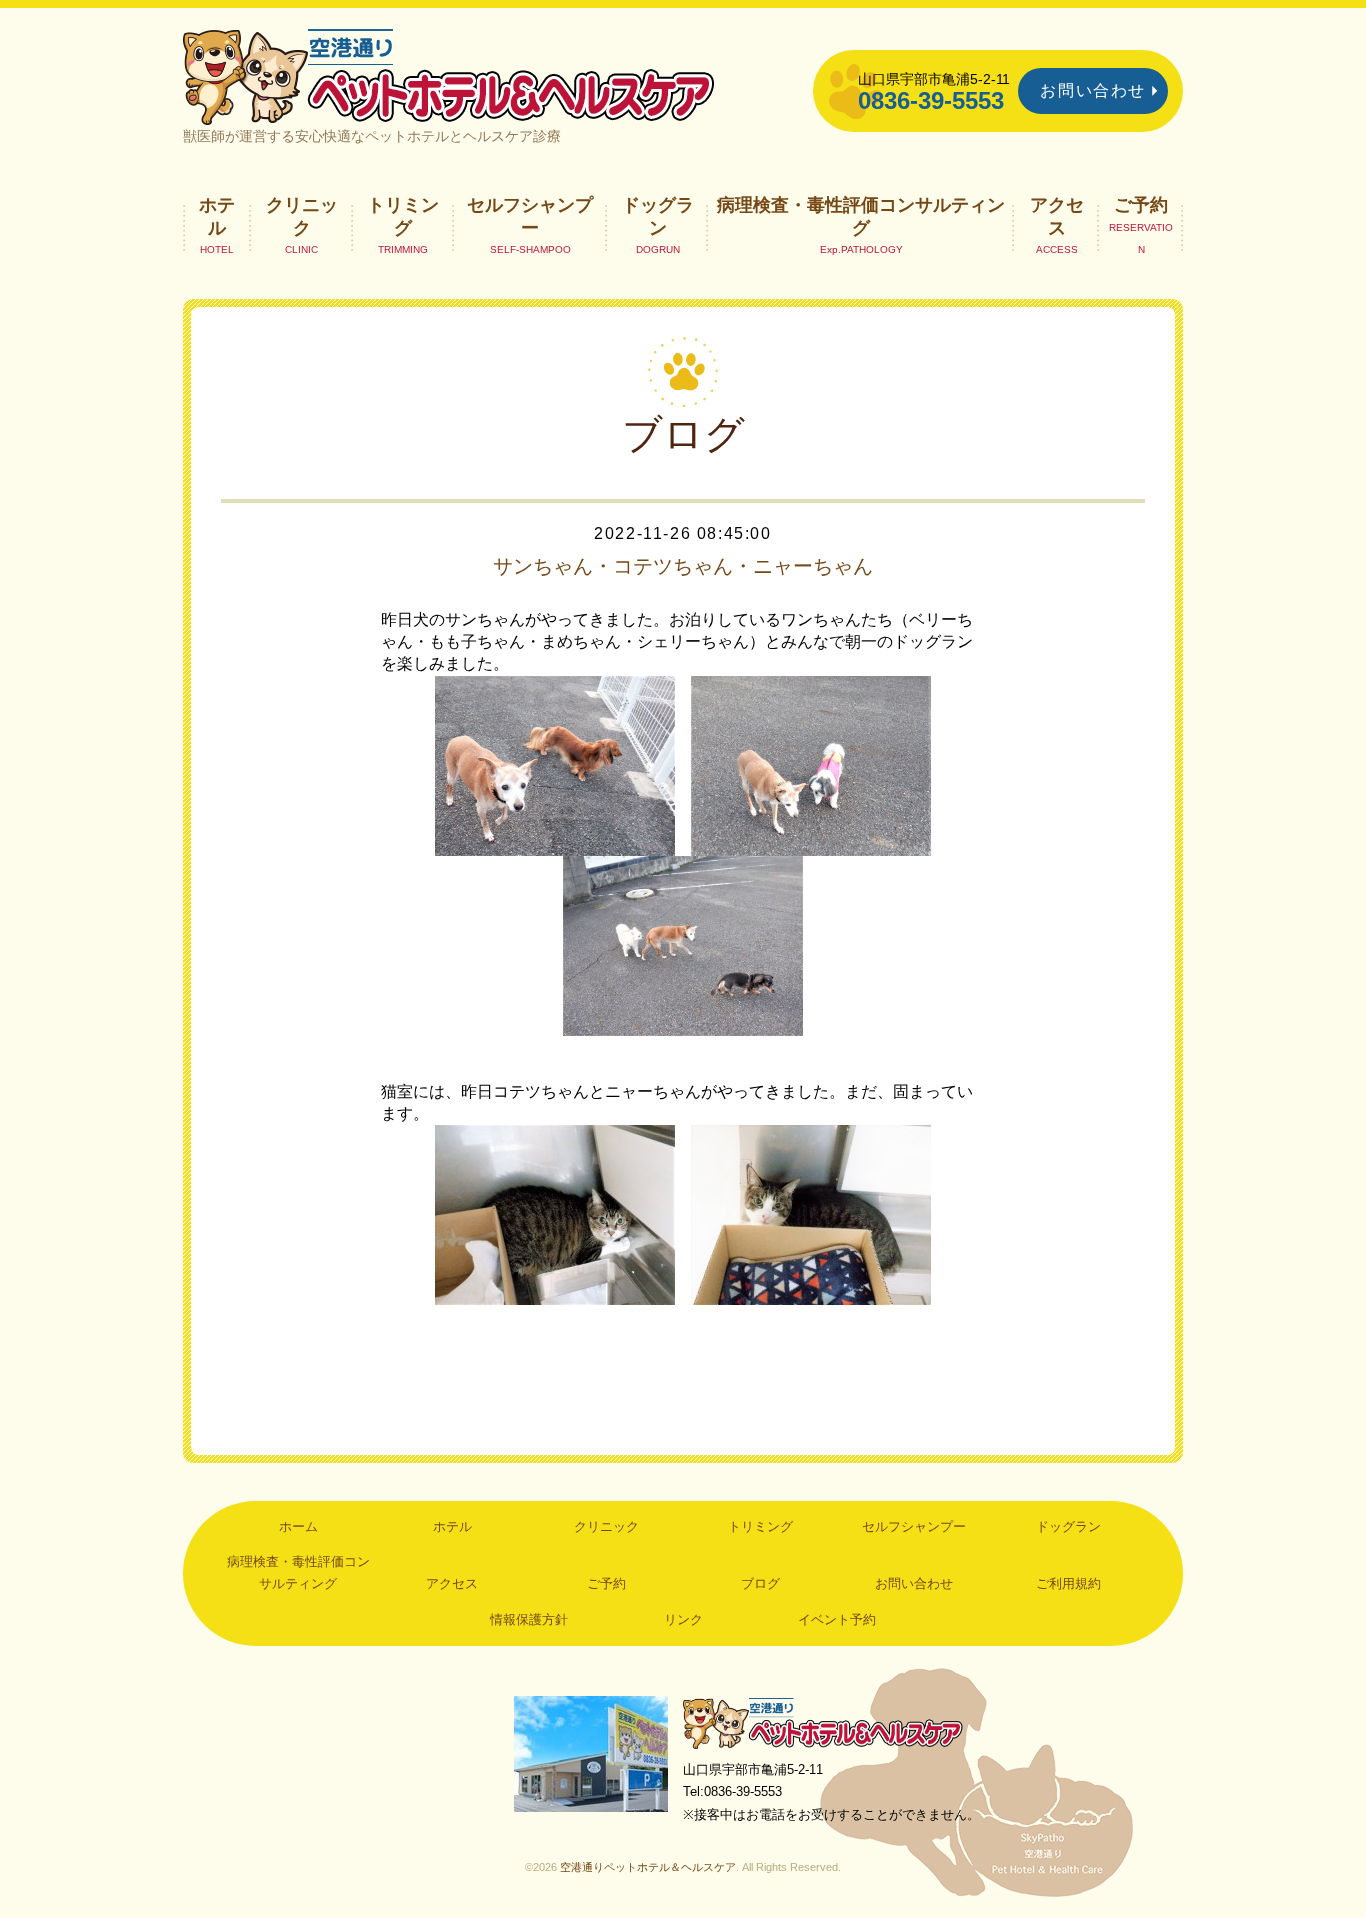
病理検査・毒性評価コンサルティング (861, 216)
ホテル (217, 216)
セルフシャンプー (530, 216)
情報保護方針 (529, 1619)
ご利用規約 (1068, 1583)
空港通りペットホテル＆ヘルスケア (823, 1722)
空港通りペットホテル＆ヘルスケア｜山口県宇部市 (449, 75)
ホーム (298, 1526)
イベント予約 (837, 1619)
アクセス (1057, 216)
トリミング (403, 216)
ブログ (760, 1583)
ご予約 (1141, 205)
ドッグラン (658, 216)
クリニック (302, 216)
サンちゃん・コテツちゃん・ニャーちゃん (683, 566)
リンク (683, 1619)
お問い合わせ (1093, 90)
